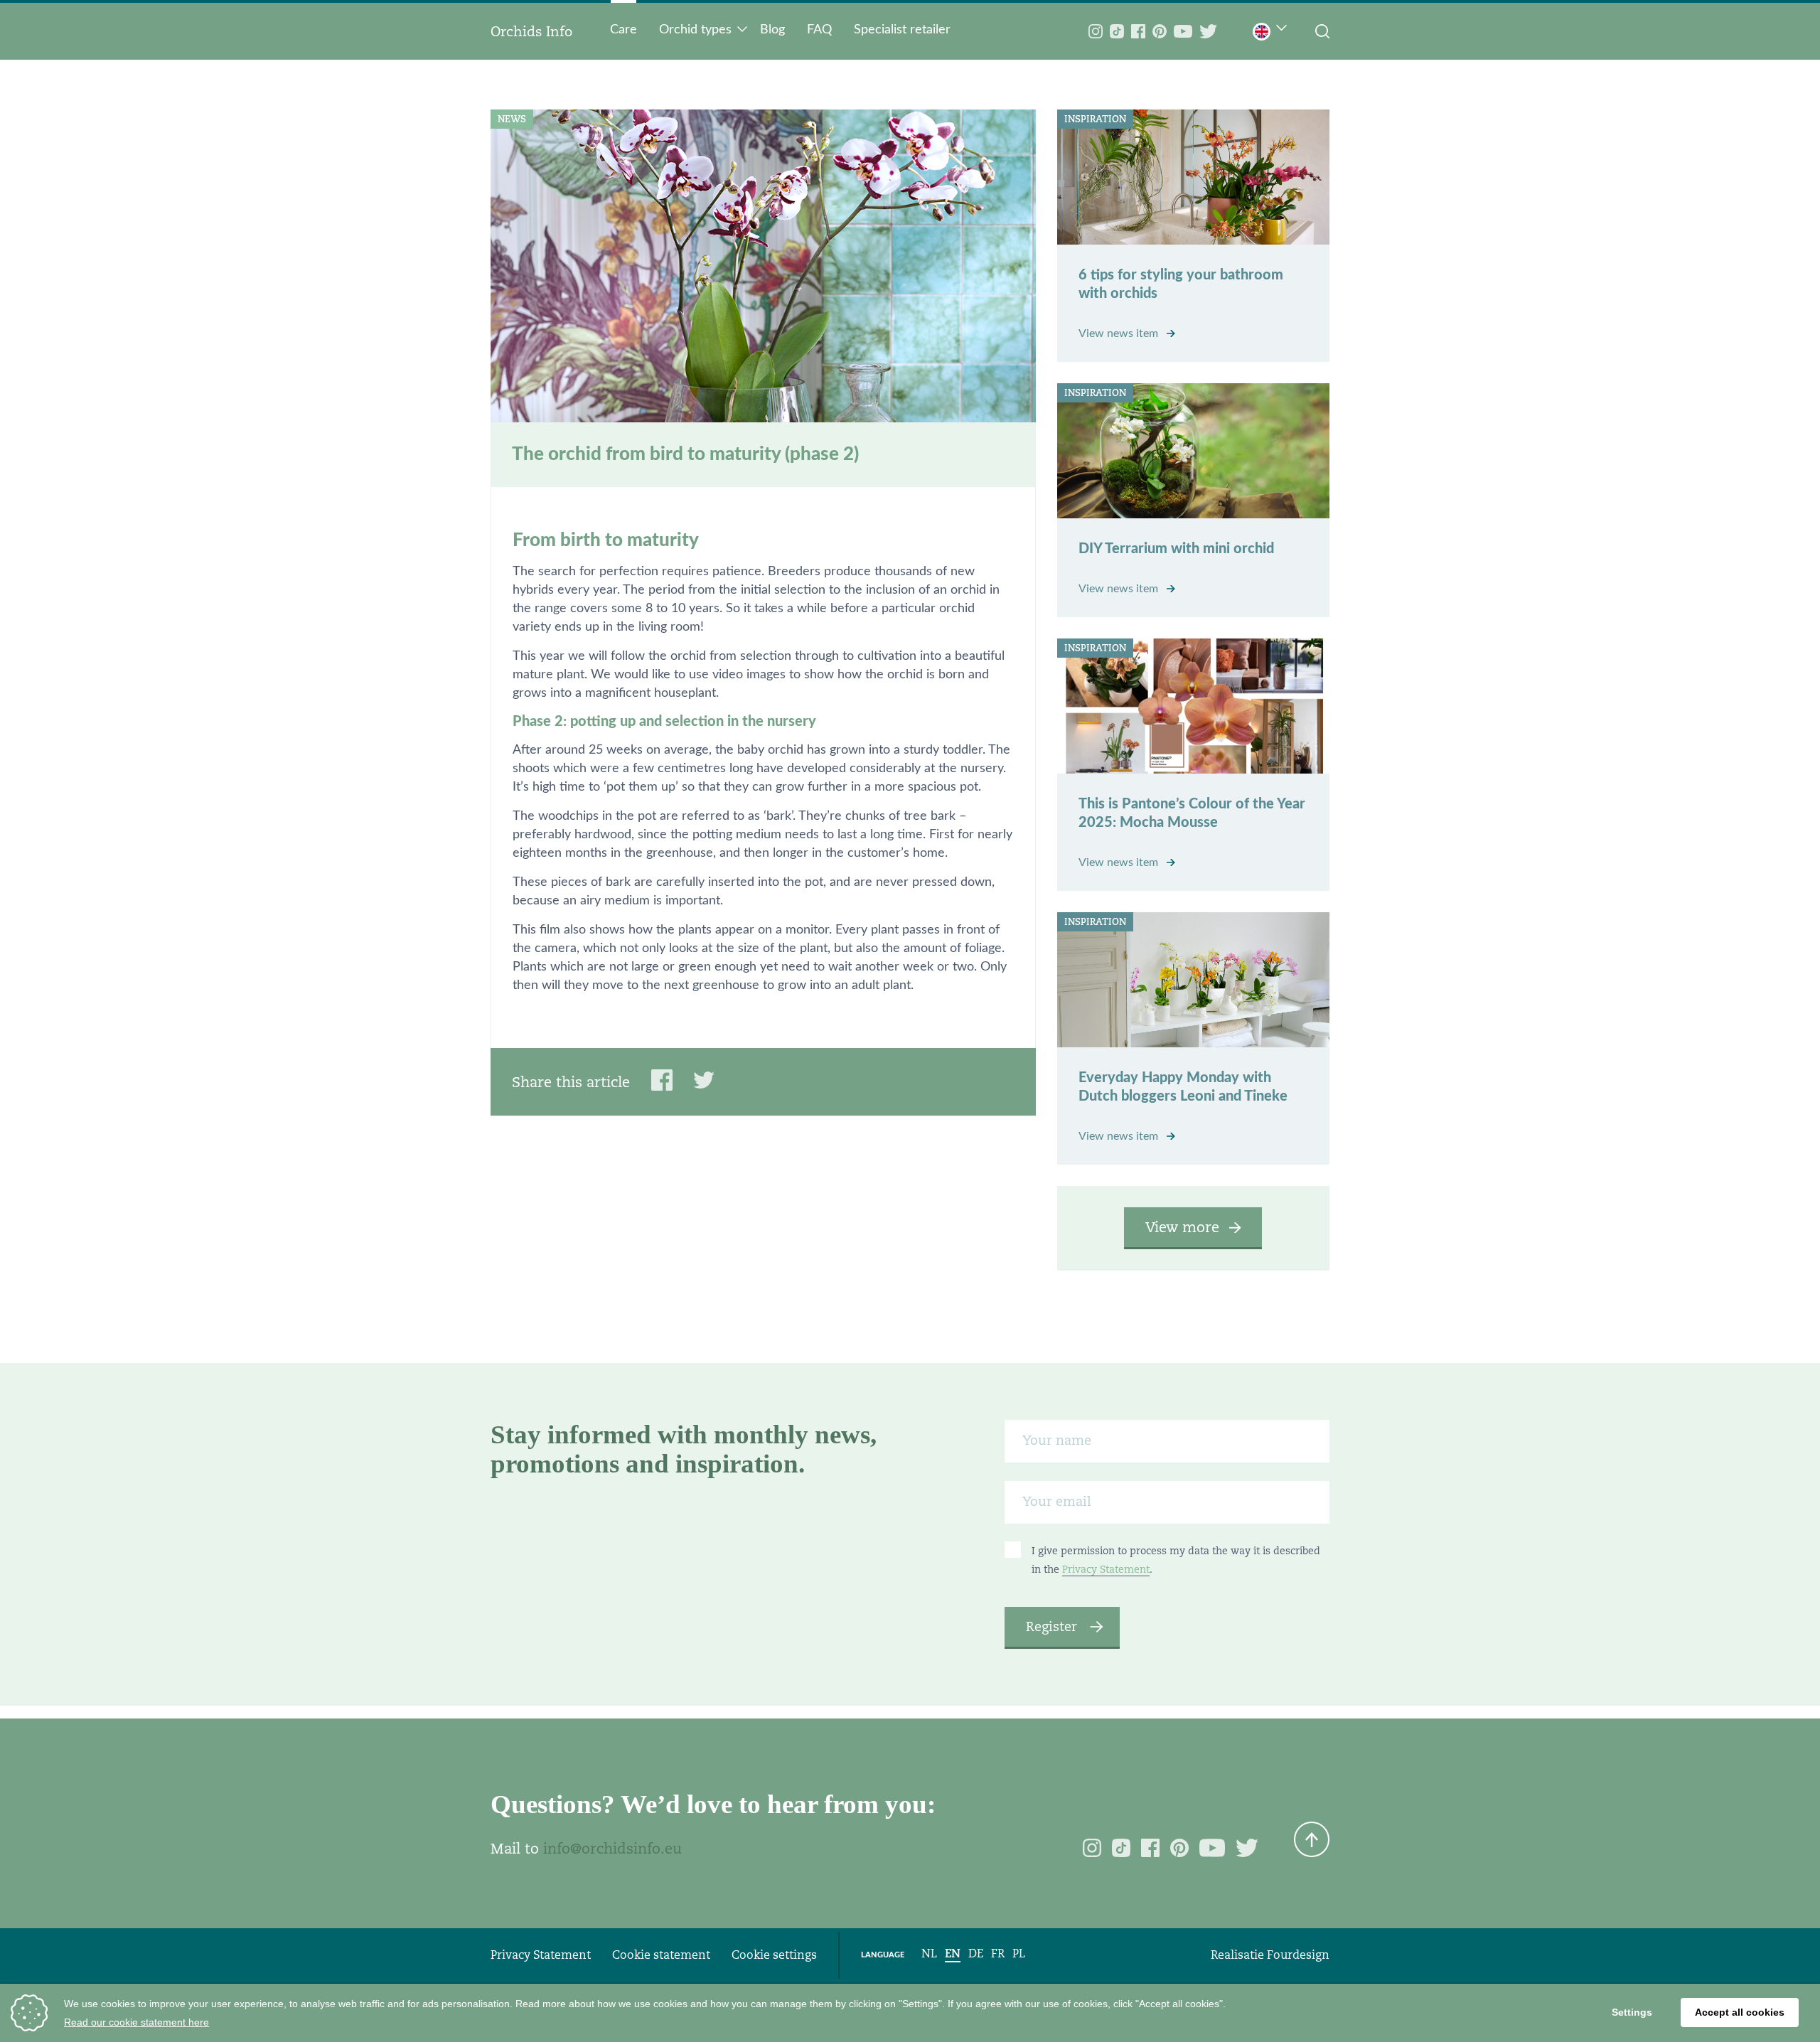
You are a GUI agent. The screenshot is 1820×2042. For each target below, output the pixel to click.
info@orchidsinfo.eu (612, 1849)
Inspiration (1095, 119)
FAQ (819, 30)
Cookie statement (661, 1955)
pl (1019, 1953)
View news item (1120, 333)
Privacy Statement (1106, 1569)
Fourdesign (1298, 1955)
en (953, 1953)
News (512, 119)
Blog (772, 30)
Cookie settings (774, 1955)
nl (929, 1953)
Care (623, 30)
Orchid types (695, 30)
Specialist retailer (902, 30)
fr (998, 1953)
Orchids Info (531, 31)
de (976, 1953)
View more (1182, 1227)
